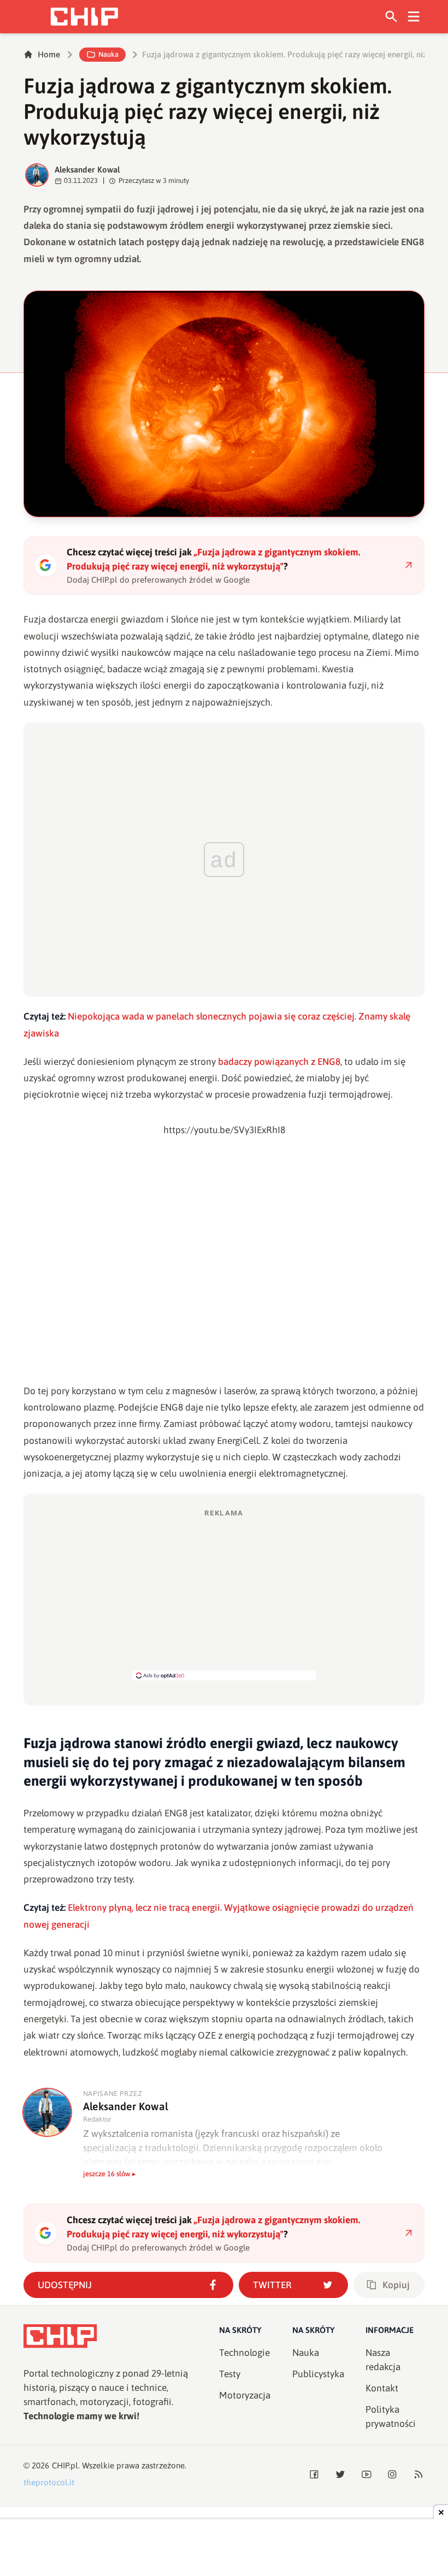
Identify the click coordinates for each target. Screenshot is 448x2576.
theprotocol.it (49, 2482)
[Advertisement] (224, 1594)
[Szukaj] (391, 17)
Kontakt (382, 2388)
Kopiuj (396, 2285)
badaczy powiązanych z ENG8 (279, 1062)
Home (49, 54)
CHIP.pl (65, 2465)
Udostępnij (65, 2285)
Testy (230, 2374)
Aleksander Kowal (87, 170)
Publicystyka (318, 2374)
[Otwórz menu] (414, 17)
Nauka (108, 54)
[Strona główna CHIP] (84, 17)
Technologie (244, 2353)
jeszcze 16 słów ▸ (110, 2174)
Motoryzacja (245, 2395)
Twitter (272, 2285)
